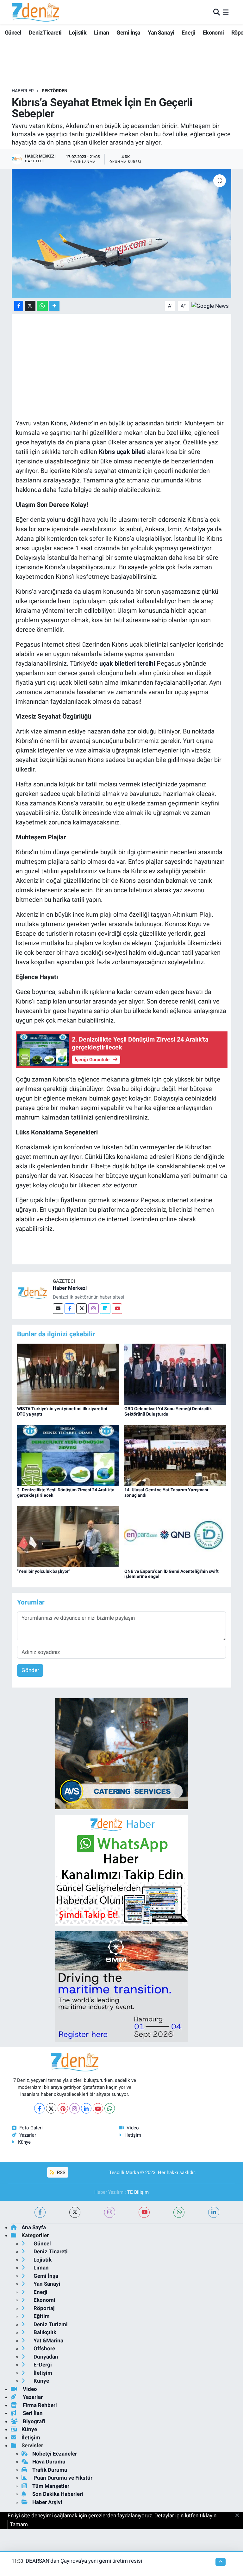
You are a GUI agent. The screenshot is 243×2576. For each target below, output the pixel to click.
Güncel (13, 32)
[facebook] (40, 2212)
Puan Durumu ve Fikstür (62, 2478)
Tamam (19, 2524)
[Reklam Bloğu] (121, 1753)
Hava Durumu (49, 2462)
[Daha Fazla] (54, 306)
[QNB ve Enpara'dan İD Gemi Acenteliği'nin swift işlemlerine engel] (175, 1536)
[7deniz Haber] (35, 12)
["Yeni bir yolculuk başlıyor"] (68, 1536)
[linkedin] (214, 2212)
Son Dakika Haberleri (58, 2494)
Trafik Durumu (50, 2470)
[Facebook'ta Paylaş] (19, 306)
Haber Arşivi (47, 2502)
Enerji (188, 32)
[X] (51, 2108)
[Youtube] (117, 1309)
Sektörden (55, 91)
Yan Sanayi (161, 32)
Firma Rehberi (39, 2405)
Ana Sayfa (34, 2227)
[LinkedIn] (86, 2108)
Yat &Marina (48, 2340)
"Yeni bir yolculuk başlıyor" (44, 1571)
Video (133, 2128)
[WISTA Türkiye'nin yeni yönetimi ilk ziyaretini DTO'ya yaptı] (68, 1374)
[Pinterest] (63, 2108)
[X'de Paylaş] (30, 306)
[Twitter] (81, 1309)
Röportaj (43, 2308)
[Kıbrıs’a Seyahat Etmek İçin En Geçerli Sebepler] (122, 233)
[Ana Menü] (226, 12)
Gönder (30, 1670)
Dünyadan (45, 2357)
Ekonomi (213, 32)
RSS (61, 2172)
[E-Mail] (58, 1309)
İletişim (133, 2135)
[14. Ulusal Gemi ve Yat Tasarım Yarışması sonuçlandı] (175, 1455)
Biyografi (33, 2421)
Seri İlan (32, 2413)
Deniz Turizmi (50, 2324)
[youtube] (144, 2212)
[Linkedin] (105, 1309)
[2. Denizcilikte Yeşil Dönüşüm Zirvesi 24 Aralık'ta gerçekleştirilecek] (68, 1455)
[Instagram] (93, 1309)
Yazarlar (28, 2135)
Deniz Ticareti (45, 32)
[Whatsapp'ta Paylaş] (42, 306)
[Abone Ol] (210, 306)
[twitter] (75, 2212)
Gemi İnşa (128, 32)
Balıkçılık (44, 2332)
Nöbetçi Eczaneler (55, 2454)
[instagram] (110, 2212)
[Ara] (217, 12)
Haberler (23, 91)
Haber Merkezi (70, 1288)
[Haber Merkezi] (32, 1293)
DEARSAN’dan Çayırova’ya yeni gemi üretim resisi (84, 2561)
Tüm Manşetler (51, 2486)
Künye (24, 2142)
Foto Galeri (31, 2128)
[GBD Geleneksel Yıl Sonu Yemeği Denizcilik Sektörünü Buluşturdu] (175, 1374)
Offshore (44, 2348)
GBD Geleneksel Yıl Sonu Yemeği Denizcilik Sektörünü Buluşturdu (168, 1411)
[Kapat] (239, 2516)
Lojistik (78, 32)
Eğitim (41, 2316)
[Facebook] (70, 1309)
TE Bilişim (138, 2192)
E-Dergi (42, 2365)
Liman (102, 32)
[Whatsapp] (110, 2108)
